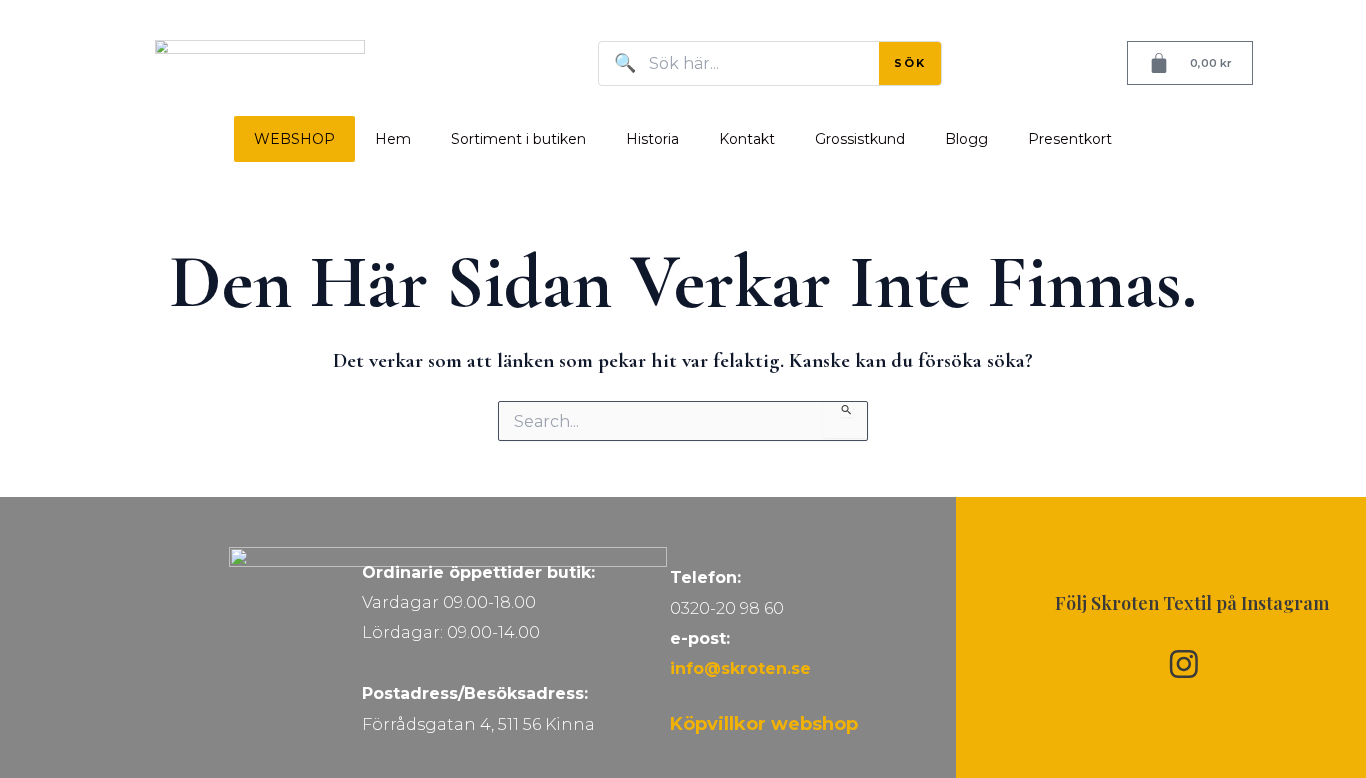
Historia (652, 139)
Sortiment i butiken (518, 139)
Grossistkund (860, 139)
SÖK (910, 63)
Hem (393, 139)
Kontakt (747, 139)
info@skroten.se (740, 668)
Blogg (966, 139)
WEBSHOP (294, 139)
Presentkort (1070, 139)
